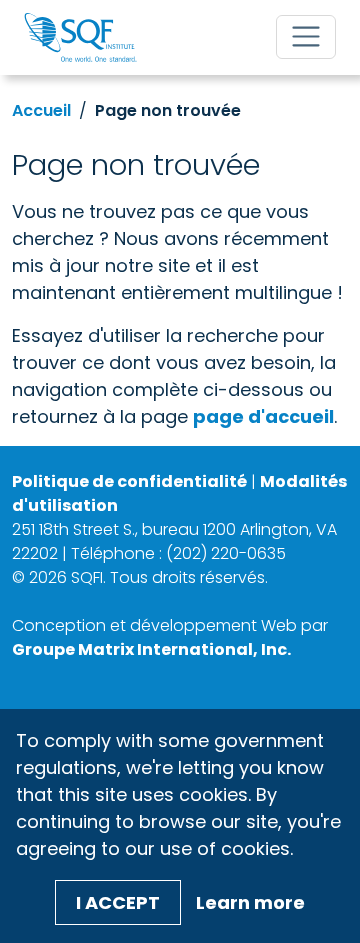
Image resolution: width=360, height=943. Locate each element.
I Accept (118, 902)
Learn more (250, 902)
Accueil (41, 110)
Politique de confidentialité (129, 481)
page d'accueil (263, 416)
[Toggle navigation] (306, 37)
